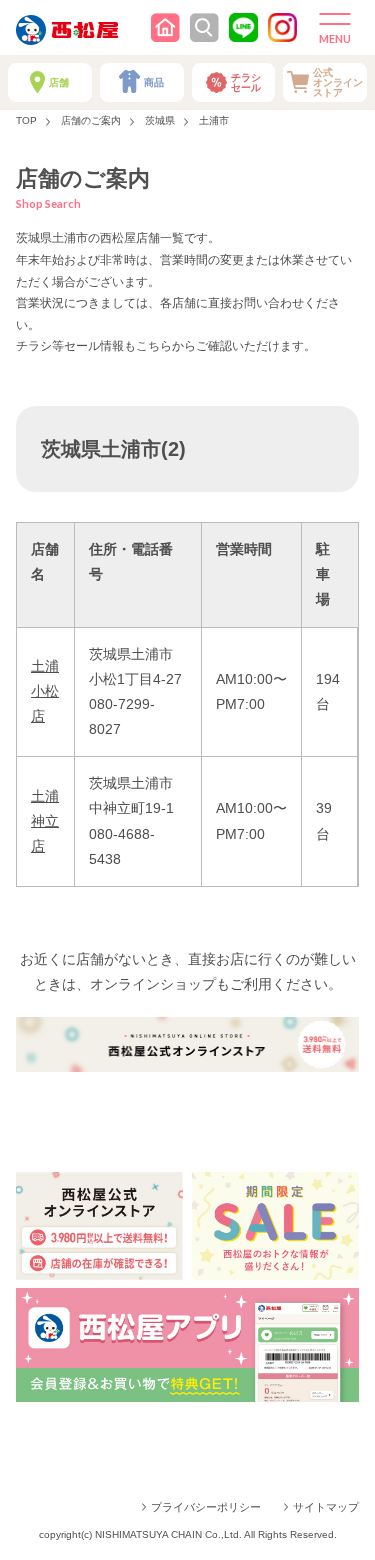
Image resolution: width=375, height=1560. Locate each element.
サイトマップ (326, 1507)
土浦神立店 (45, 821)
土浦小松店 (45, 691)
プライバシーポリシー (206, 1507)
